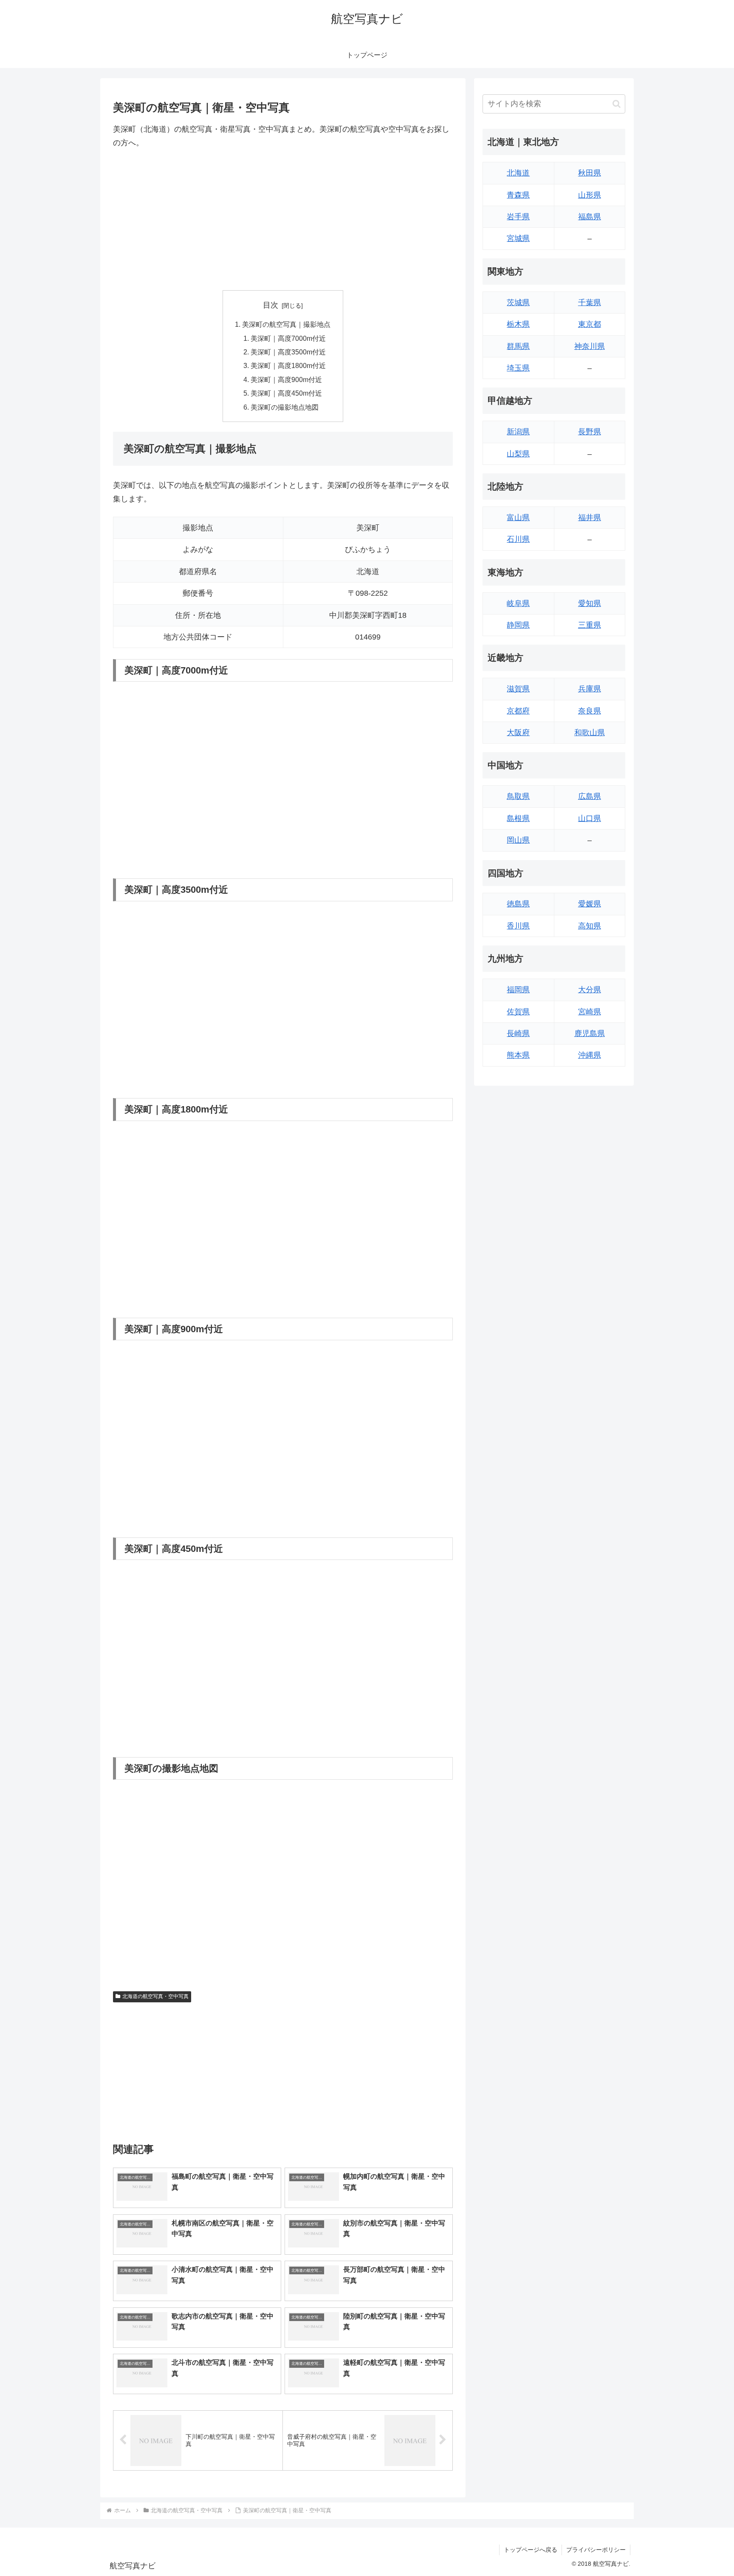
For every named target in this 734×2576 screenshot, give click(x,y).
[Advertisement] (283, 220)
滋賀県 (518, 689)
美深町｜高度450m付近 (286, 393)
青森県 (518, 195)
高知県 (590, 926)
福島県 (590, 217)
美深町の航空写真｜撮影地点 (286, 324)
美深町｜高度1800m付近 (288, 365)
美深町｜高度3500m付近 (288, 352)
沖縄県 (590, 1055)
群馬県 (518, 346)
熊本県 (518, 1055)
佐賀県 (518, 1012)
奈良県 (590, 711)
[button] (617, 104)
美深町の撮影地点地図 (285, 407)
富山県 (518, 518)
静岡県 (518, 625)
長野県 (590, 432)
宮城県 (518, 238)
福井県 (590, 518)
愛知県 (590, 603)
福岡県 (518, 990)
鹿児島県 (590, 1033)
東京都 (590, 324)
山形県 (590, 195)
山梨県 (518, 454)
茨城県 (518, 303)
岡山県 (518, 840)
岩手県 (518, 217)
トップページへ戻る (531, 2550)
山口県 (590, 818)
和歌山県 (590, 733)
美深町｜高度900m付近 (286, 379)
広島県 (590, 796)
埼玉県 (518, 368)
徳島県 (518, 904)
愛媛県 (590, 904)
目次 (271, 305)
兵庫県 (590, 689)
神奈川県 (590, 346)
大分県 (590, 990)
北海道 (518, 173)
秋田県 (590, 173)
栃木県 (518, 324)
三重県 (590, 625)
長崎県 (518, 1033)
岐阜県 (518, 603)
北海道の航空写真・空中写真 (155, 1996)
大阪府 (518, 733)
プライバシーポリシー (596, 2550)
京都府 (518, 711)
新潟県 (518, 432)
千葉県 (590, 303)
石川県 (518, 539)
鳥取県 (518, 796)
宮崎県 (590, 1012)
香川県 (518, 926)
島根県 (518, 818)
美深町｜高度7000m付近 (288, 338)
